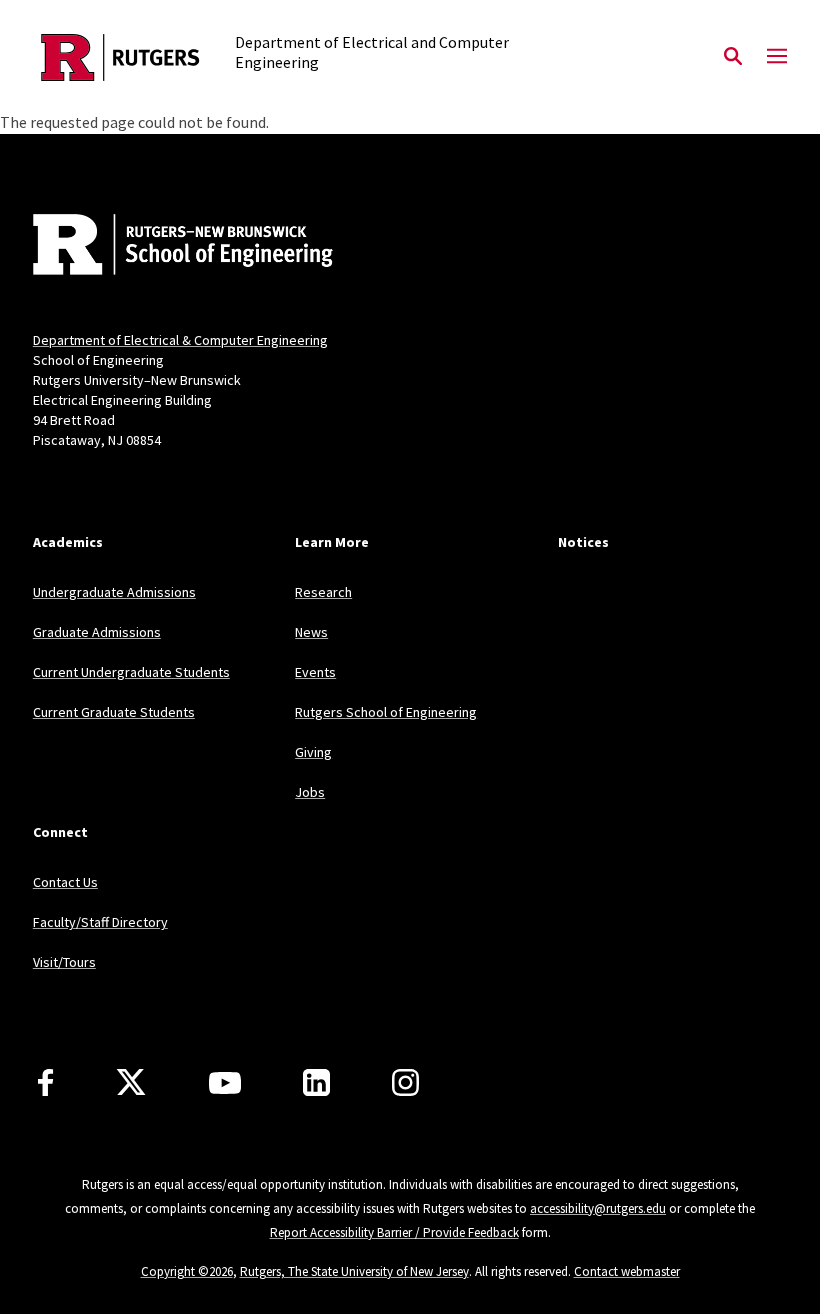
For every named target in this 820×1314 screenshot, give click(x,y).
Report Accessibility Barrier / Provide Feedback (394, 1232)
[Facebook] (45, 1082)
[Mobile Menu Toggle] (777, 57)
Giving (313, 752)
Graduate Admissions (97, 632)
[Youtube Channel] (225, 1083)
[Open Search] (733, 57)
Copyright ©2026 (187, 1271)
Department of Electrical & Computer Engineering (180, 340)
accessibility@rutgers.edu (598, 1208)
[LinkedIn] (316, 1082)
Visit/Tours (64, 962)
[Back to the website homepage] (120, 57)
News (311, 632)
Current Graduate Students (114, 712)
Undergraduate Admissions (114, 592)
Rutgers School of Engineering (386, 712)
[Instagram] (405, 1082)
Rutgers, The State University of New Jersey (354, 1271)
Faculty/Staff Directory (100, 922)
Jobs (310, 792)
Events (315, 672)
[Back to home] (165, 247)
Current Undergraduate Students (131, 672)
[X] (131, 1083)
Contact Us (65, 882)
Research (323, 592)
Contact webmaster (627, 1271)
